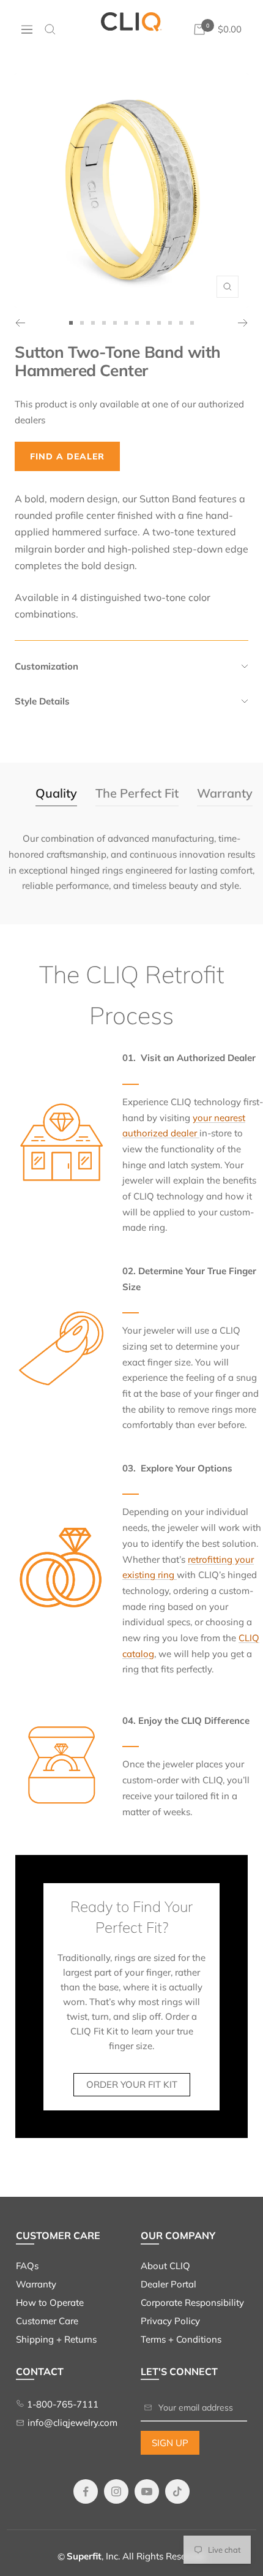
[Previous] (20, 323)
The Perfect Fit (137, 793)
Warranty (225, 793)
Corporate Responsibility (192, 2302)
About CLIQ (165, 2266)
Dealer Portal (169, 2284)
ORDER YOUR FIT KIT (132, 2084)
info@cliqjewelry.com (72, 2423)
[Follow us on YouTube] (147, 2492)
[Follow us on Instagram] (116, 2492)
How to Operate (50, 2302)
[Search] (50, 29)
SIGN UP (170, 2443)
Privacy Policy (170, 2321)
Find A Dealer (67, 456)
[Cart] (199, 29)
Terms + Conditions (181, 2339)
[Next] (243, 323)
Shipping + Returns (56, 2339)
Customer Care (47, 2321)
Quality (56, 793)
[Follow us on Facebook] (86, 2492)
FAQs (27, 2266)
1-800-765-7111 (61, 2404)
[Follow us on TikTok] (177, 2492)
